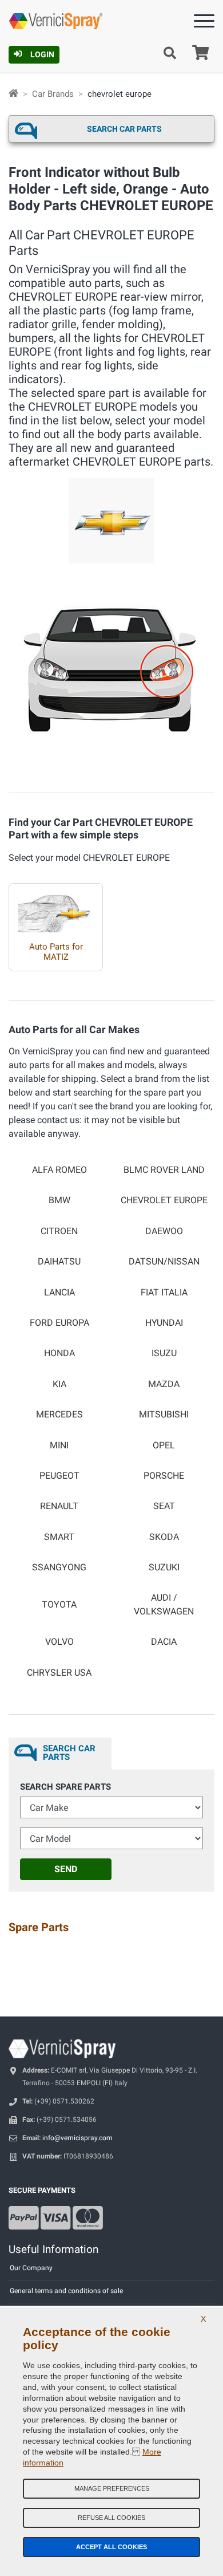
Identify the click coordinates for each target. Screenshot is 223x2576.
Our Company (31, 2268)
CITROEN (59, 1231)
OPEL (164, 1445)
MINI (59, 1445)
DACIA (164, 1642)
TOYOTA (59, 1605)
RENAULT (59, 1506)
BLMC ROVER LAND (164, 1170)
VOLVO (59, 1642)
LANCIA (59, 1293)
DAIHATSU (59, 1262)
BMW (59, 1200)
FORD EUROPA (59, 1323)
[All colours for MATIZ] (56, 908)
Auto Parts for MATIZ (56, 952)
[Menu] (204, 23)
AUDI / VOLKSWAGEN (164, 1604)
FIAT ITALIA (164, 1293)
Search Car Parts (124, 129)
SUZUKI (164, 1567)
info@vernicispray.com (77, 2138)
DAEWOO (164, 1231)
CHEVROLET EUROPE (164, 1200)
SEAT (164, 1506)
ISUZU (164, 1353)
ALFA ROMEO (59, 1170)
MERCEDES (59, 1415)
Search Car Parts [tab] (69, 1753)
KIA (59, 1384)
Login (42, 54)
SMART (59, 1537)
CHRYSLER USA (59, 1673)
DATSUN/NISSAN (164, 1262)
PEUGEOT (59, 1476)
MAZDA (164, 1384)
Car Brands (53, 94)
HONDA (59, 1353)
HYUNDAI (164, 1323)
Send (66, 1869)
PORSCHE (164, 1476)
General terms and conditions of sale (66, 2291)
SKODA (164, 1537)
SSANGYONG (59, 1567)
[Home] (13, 94)
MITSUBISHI (164, 1415)
